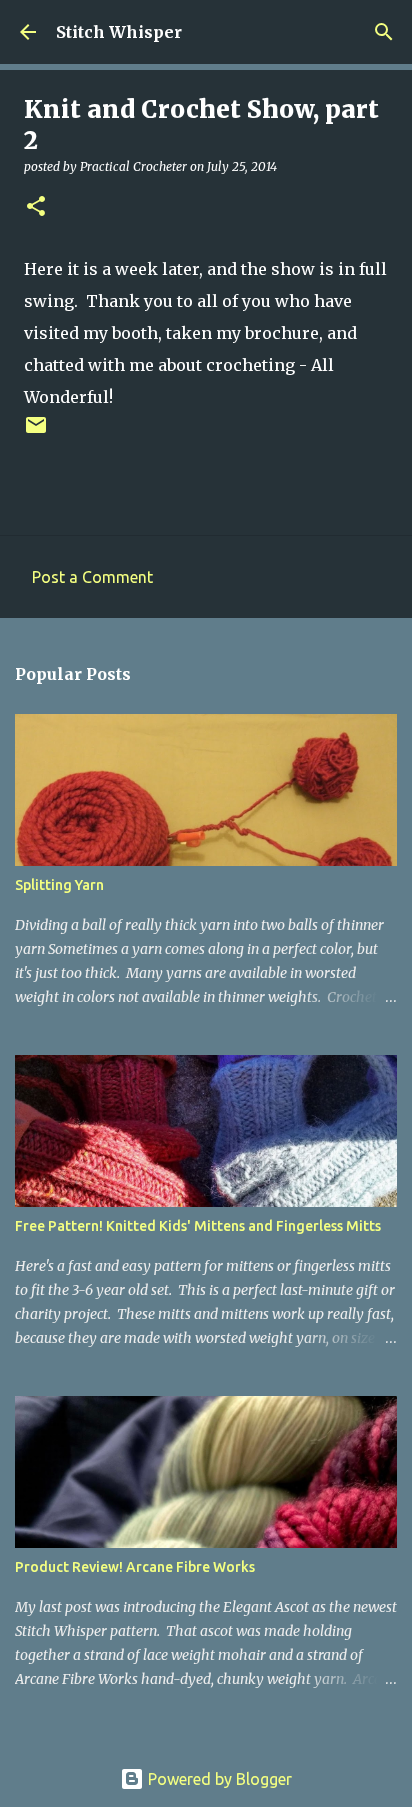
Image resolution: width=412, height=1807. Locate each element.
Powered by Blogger (218, 1779)
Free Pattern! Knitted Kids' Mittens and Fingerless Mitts (198, 1226)
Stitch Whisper (119, 32)
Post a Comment (92, 577)
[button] (36, 207)
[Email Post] (36, 432)
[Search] (384, 32)
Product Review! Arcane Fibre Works (135, 1567)
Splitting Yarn (59, 885)
